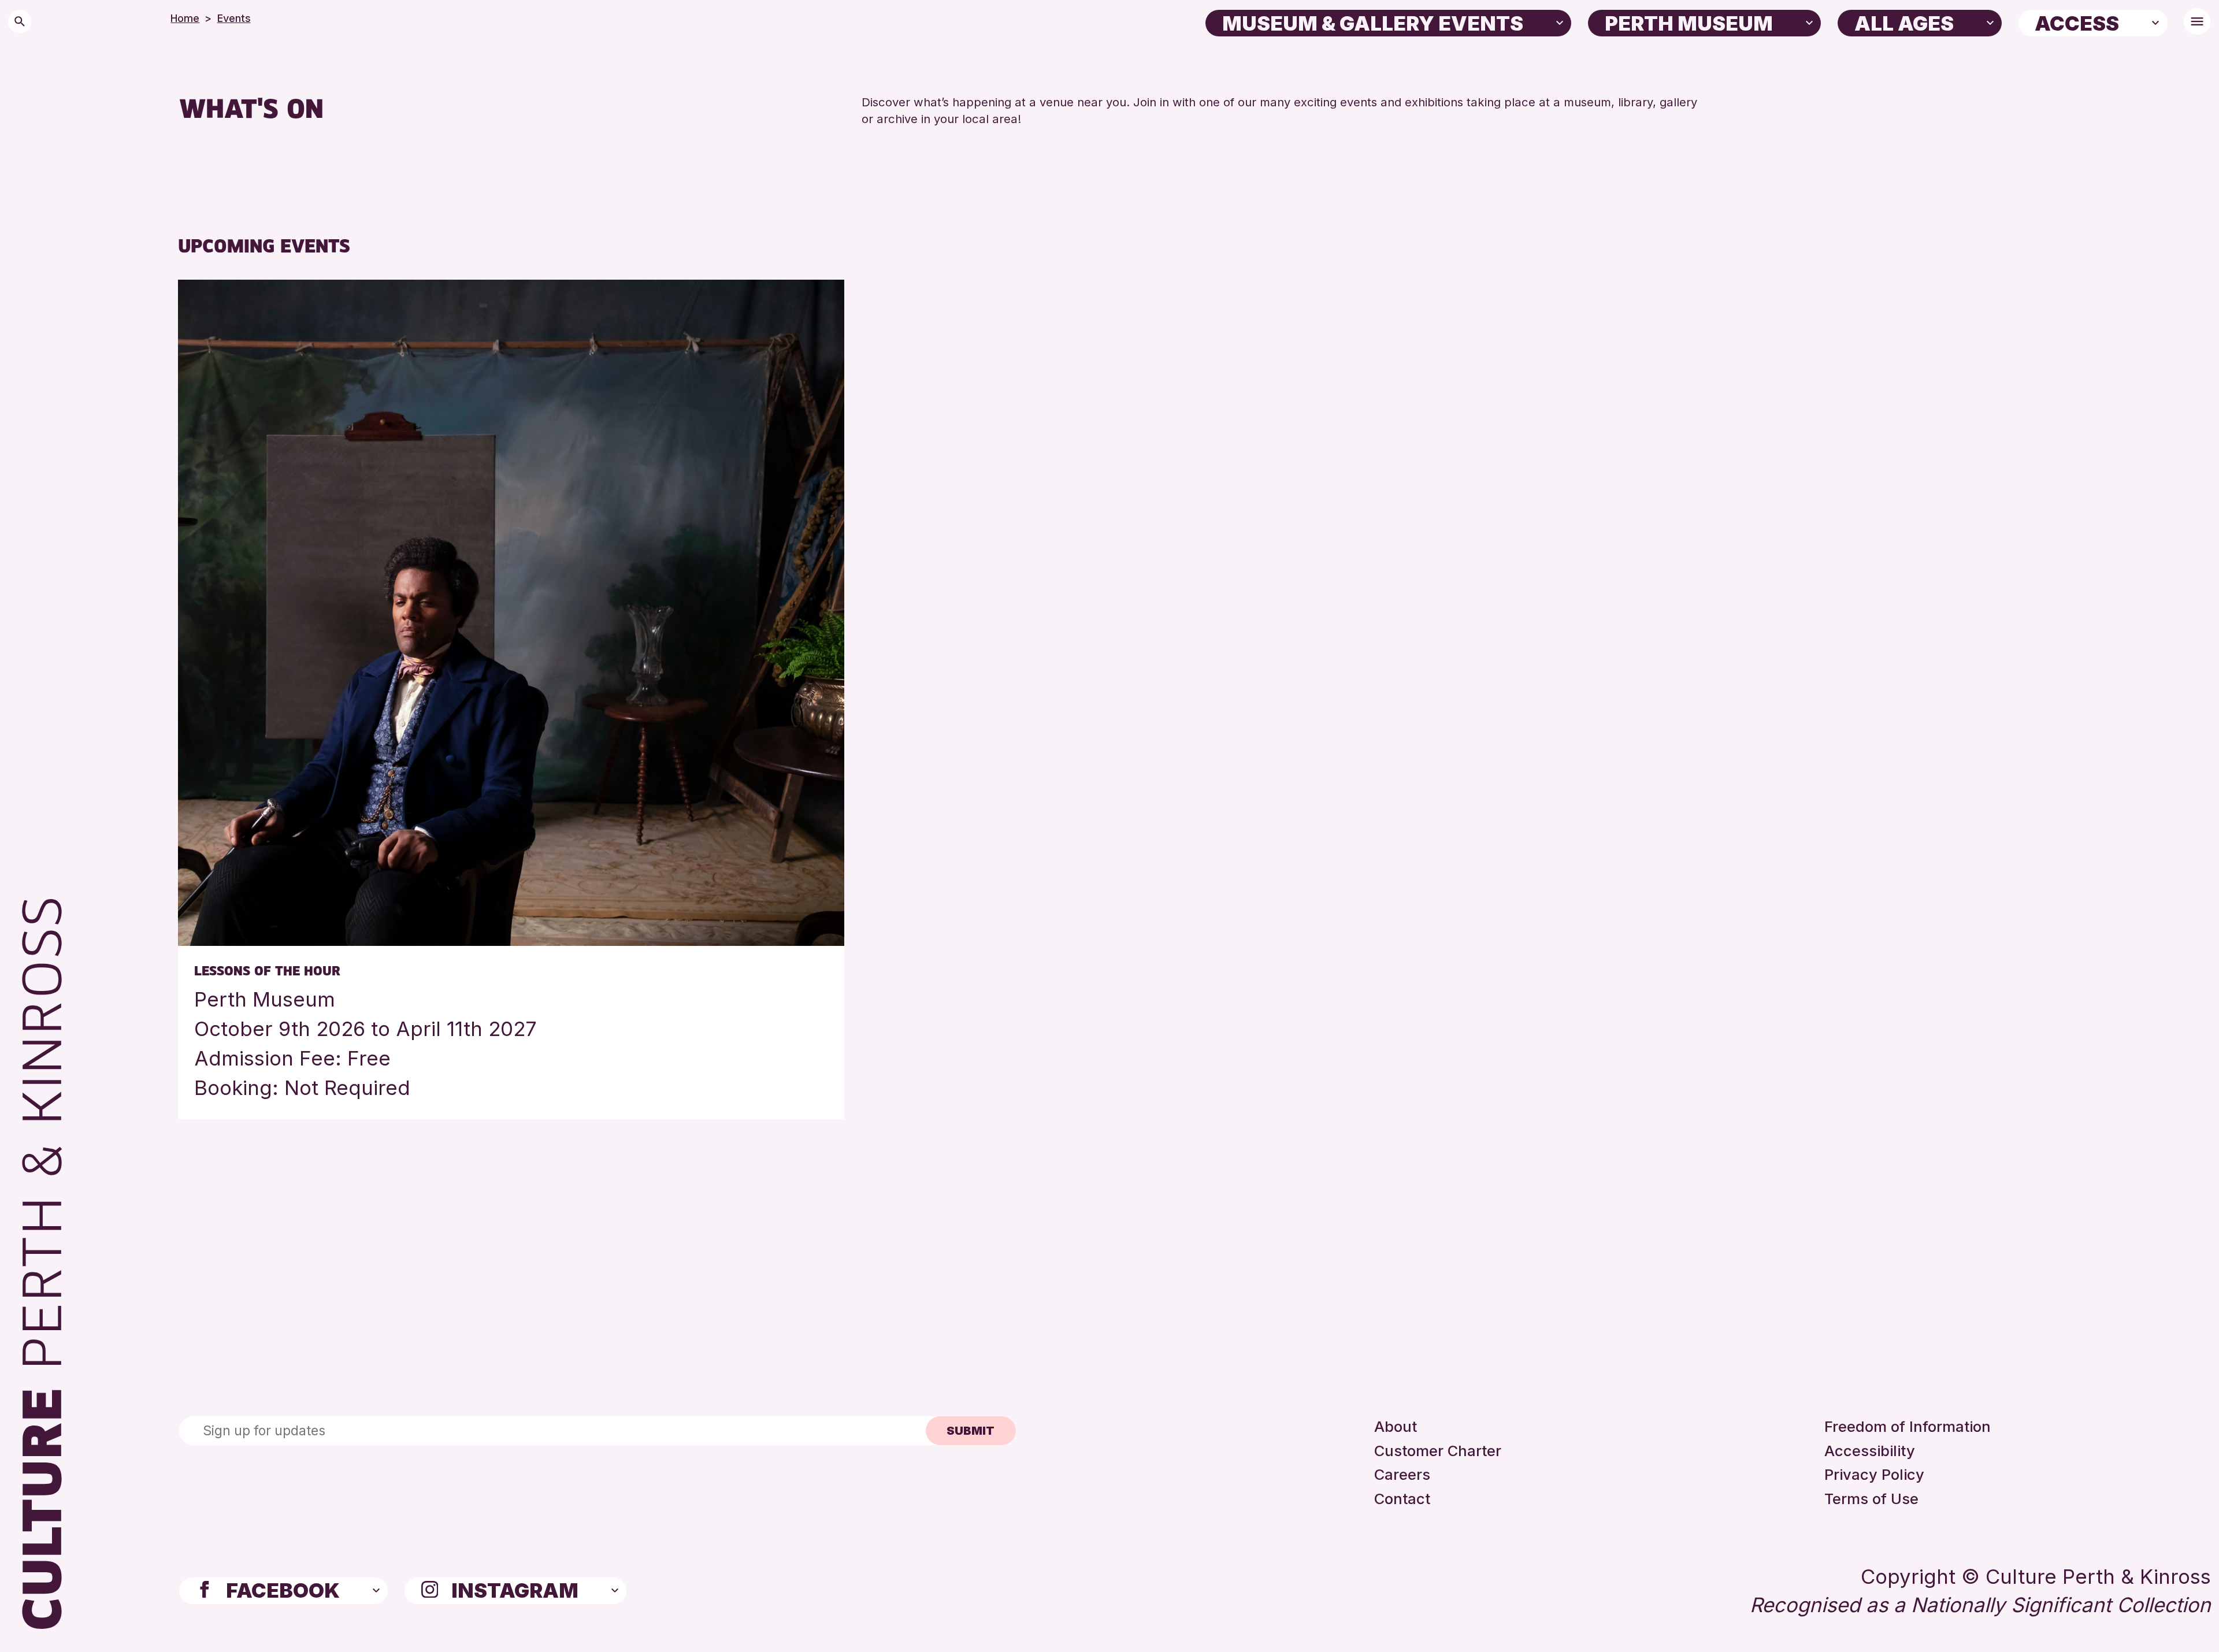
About (1396, 1426)
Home (185, 18)
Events (234, 18)
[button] (1560, 22)
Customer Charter (1438, 1451)
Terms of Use (1871, 1499)
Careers (1402, 1474)
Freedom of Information (1908, 1426)
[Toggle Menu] (2197, 21)
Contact (1402, 1499)
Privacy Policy (1874, 1474)
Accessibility (1870, 1451)
